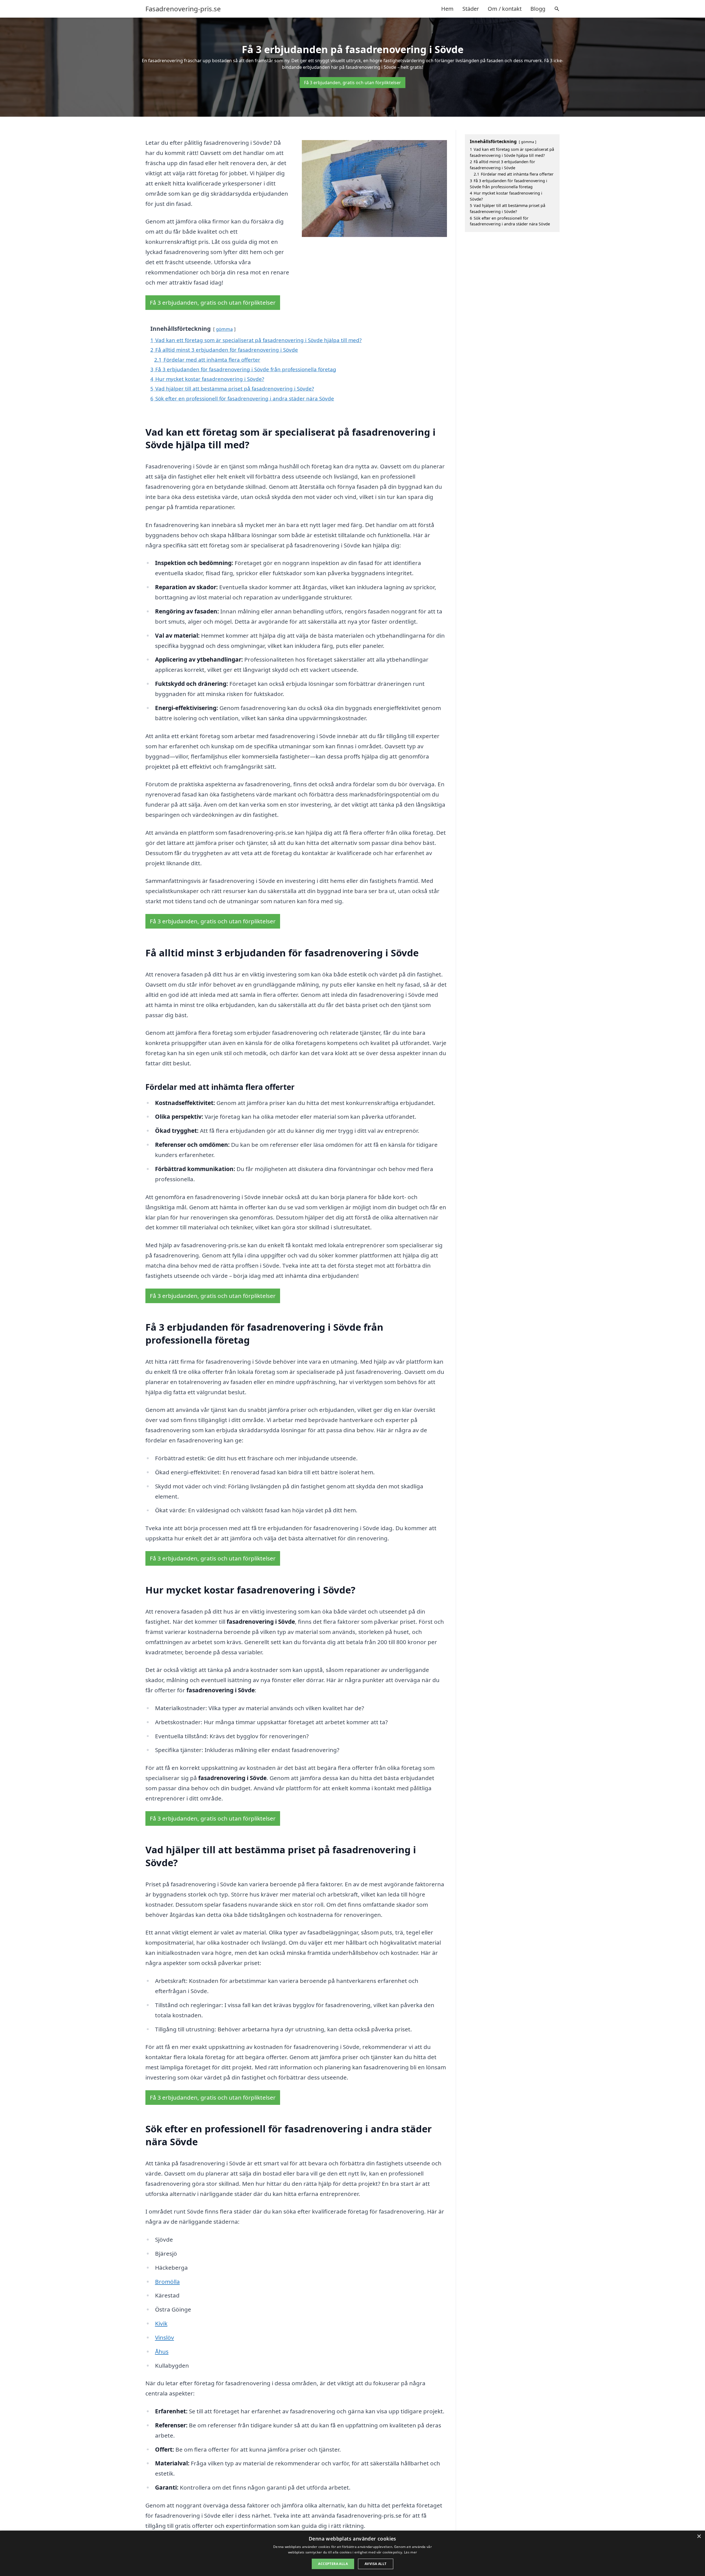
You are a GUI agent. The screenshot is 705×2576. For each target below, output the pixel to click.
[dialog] (352, 2553)
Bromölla (167, 2282)
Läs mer (410, 2552)
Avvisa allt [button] (375, 2564)
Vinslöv (165, 2337)
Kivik (161, 2323)
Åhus (162, 2351)
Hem (447, 9)
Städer (471, 9)
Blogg (538, 9)
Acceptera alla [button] (333, 2564)
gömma (224, 329)
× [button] (699, 2537)
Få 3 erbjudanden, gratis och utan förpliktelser (352, 83)
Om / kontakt (505, 9)
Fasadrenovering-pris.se (183, 9)
